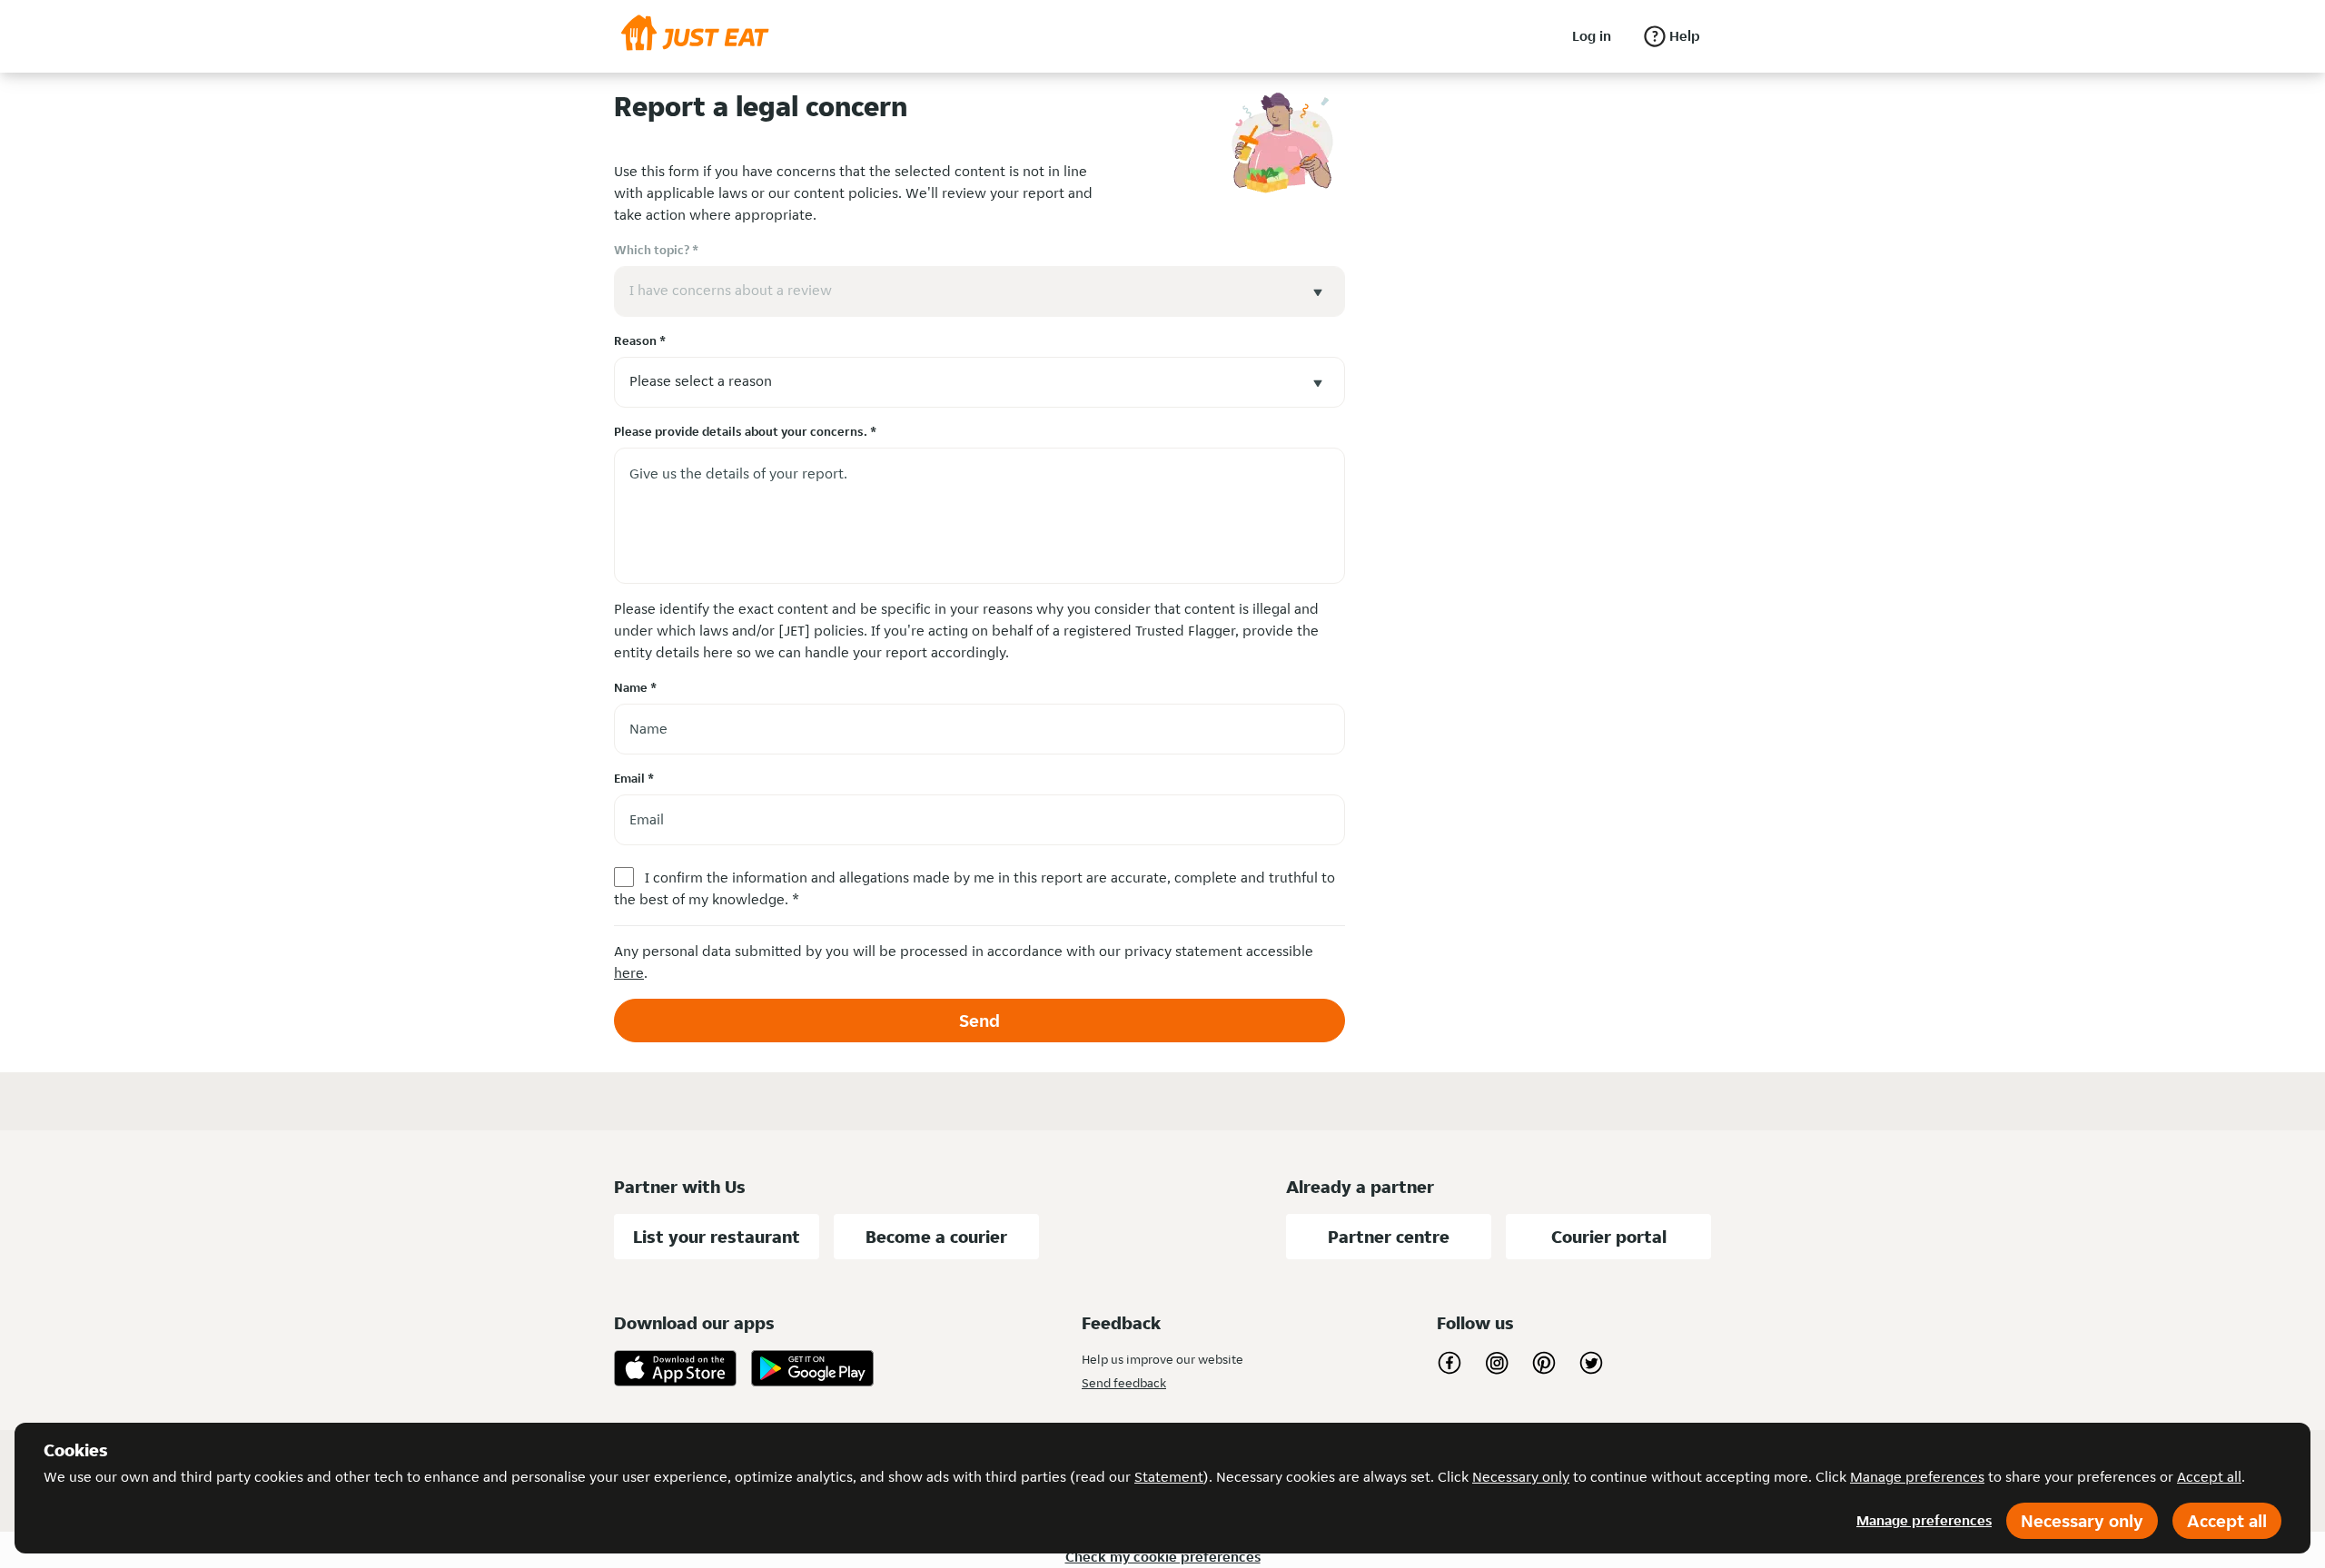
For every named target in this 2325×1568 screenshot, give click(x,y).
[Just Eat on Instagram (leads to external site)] (1497, 1363)
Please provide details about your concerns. (745, 431)
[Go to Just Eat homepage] (695, 36)
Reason (640, 340)
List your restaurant (717, 1237)
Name (635, 687)
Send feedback (1124, 1383)
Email (634, 778)
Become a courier (936, 1237)
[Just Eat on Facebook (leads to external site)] (1449, 1363)
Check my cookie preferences (1163, 1557)
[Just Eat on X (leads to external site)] (1591, 1363)
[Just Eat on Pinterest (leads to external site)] (1544, 1363)
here (629, 973)
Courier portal (1609, 1237)
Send (979, 1021)
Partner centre (1389, 1237)
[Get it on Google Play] (812, 1368)
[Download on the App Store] (675, 1368)
